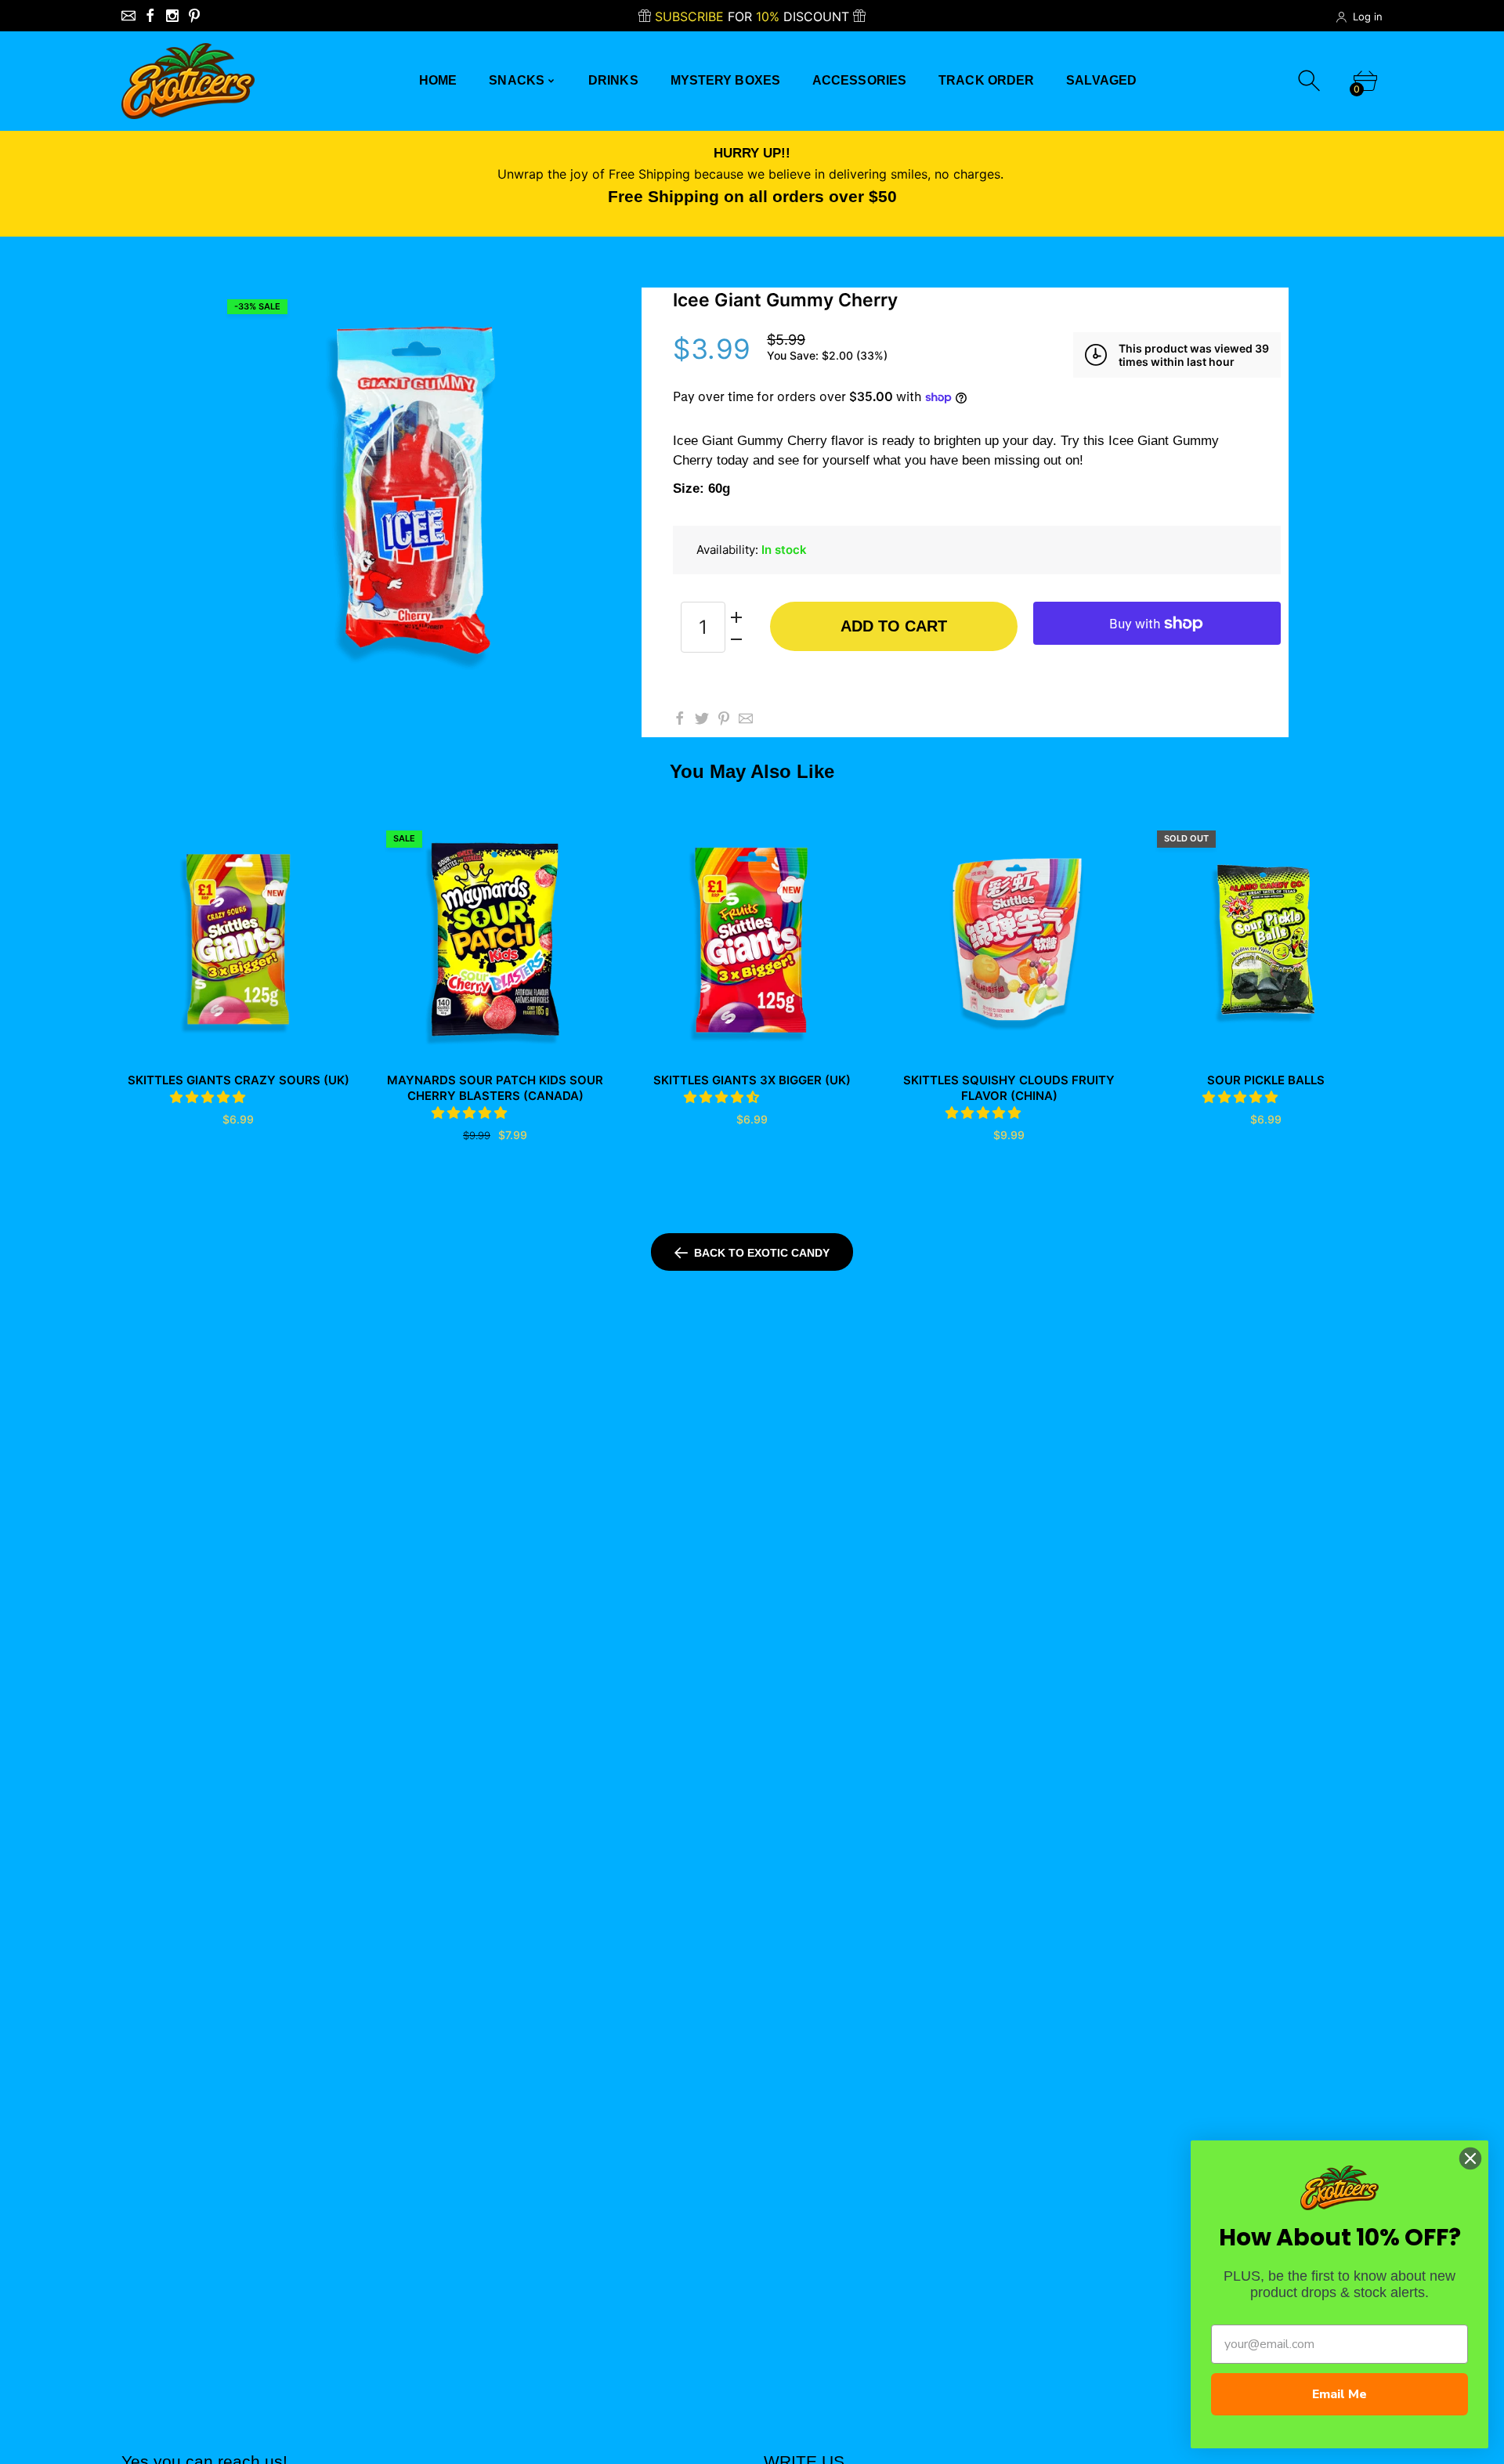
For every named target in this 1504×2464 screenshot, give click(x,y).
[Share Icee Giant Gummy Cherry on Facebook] (680, 718)
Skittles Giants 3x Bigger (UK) (752, 1080)
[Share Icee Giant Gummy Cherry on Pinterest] (724, 718)
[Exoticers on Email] (128, 16)
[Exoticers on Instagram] (172, 16)
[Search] (1311, 81)
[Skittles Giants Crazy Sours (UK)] (238, 939)
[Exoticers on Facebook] (150, 16)
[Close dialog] (1470, 2158)
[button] (210, 1097)
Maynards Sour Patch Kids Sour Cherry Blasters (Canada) (495, 1088)
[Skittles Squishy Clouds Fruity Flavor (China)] (1009, 939)
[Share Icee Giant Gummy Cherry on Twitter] (702, 718)
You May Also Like (752, 771)
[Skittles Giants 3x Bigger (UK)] (752, 939)
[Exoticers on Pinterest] (194, 16)
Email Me (1339, 2394)
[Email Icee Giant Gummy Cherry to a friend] (746, 718)
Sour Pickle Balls (1266, 1080)
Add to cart (894, 626)
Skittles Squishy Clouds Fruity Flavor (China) (1009, 1088)
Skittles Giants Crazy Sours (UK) (239, 1080)
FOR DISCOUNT (754, 16)
